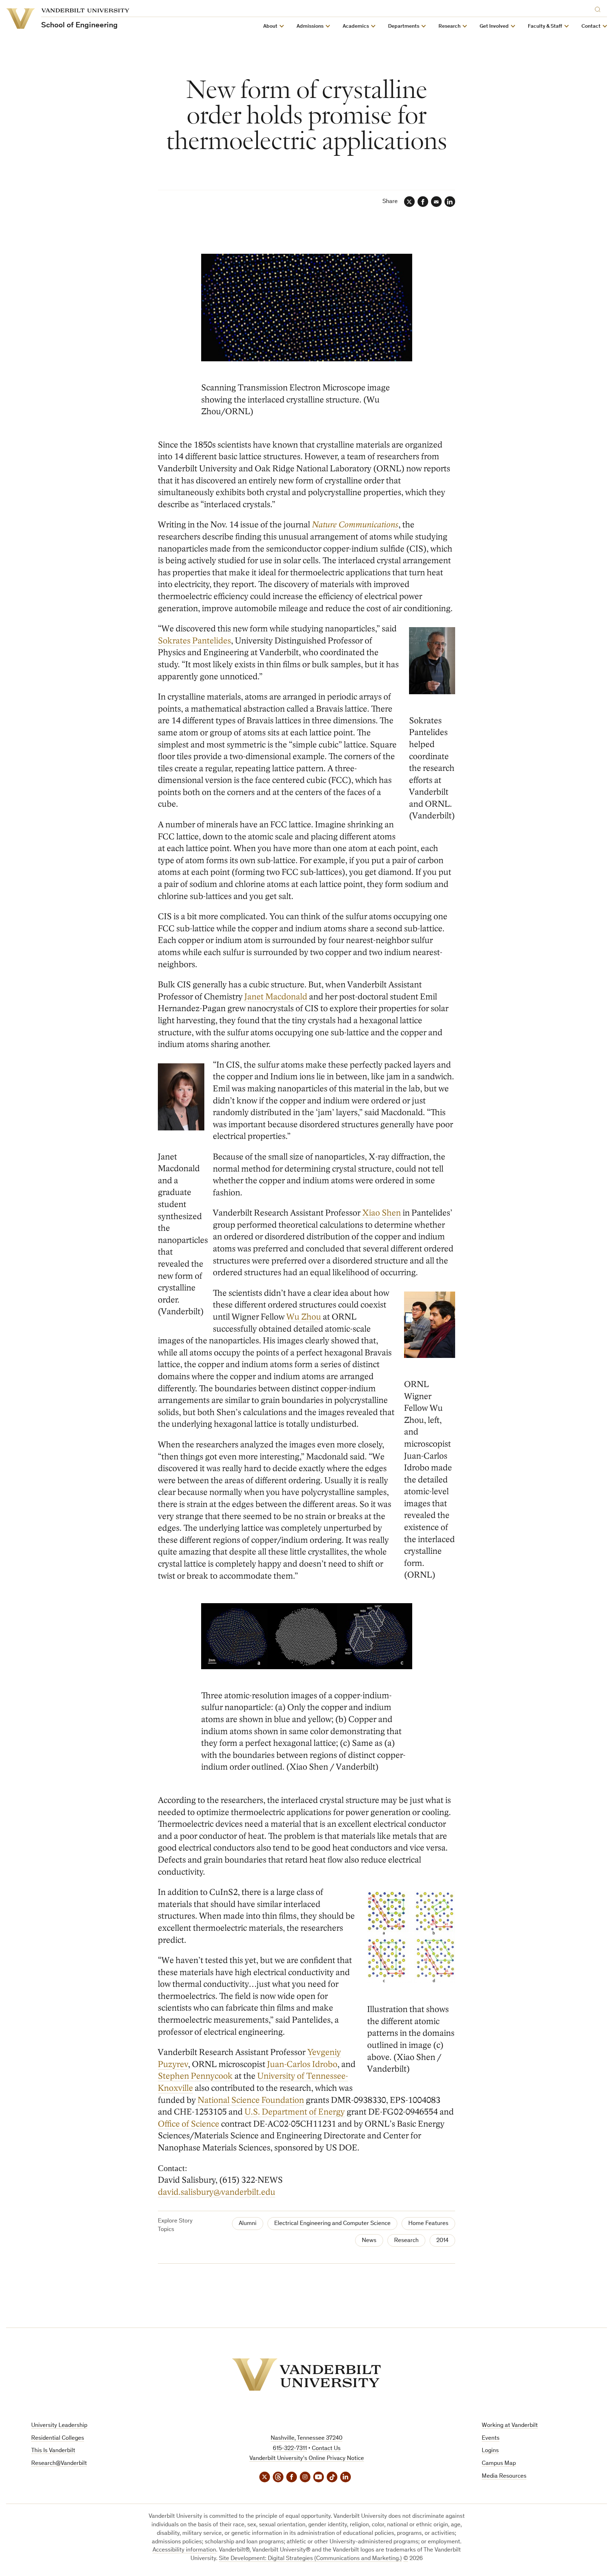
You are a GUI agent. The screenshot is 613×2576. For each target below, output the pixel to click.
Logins (490, 2451)
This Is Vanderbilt (53, 2451)
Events (491, 2438)
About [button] (270, 26)
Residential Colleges (58, 2438)
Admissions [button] (310, 26)
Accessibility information (184, 2550)
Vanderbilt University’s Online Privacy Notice (307, 2459)
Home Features (428, 2224)
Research (406, 2241)
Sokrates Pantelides (194, 641)
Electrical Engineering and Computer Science (332, 2224)
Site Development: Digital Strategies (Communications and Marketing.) (310, 2559)
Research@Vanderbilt (59, 2464)
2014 (442, 2241)
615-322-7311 (290, 2449)
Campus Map (499, 2464)
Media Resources (504, 2476)
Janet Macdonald (276, 997)
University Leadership (59, 2426)
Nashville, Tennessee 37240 (306, 2438)
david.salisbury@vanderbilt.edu (217, 2192)
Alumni (248, 2224)
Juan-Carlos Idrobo (302, 2064)
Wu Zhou (304, 1317)
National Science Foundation (251, 2100)
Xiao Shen (382, 1213)
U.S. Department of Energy (295, 2112)
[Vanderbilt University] (306, 2375)
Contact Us (326, 2449)
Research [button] (449, 26)
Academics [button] (356, 26)
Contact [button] (591, 26)
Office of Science (189, 2124)
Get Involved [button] (494, 26)
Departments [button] (404, 26)
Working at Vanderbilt (510, 2426)
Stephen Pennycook (195, 2076)
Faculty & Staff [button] (545, 26)
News (369, 2241)
